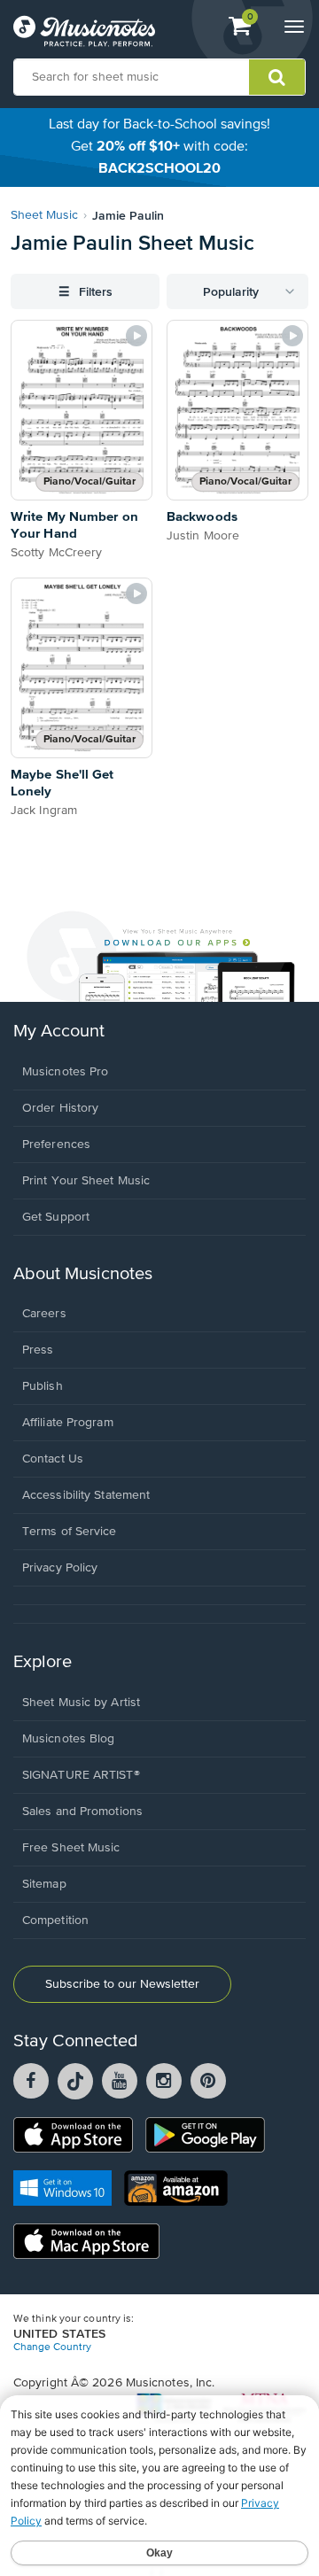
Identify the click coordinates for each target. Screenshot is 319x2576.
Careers (44, 1314)
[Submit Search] (277, 77)
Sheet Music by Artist (81, 1703)
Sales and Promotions (82, 1812)
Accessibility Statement (86, 1495)
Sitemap (44, 1884)
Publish (43, 1386)
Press (38, 1350)
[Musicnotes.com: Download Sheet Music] (84, 31)
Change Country (52, 2347)
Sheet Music (44, 215)
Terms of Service (70, 1532)
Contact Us (53, 1459)
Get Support (56, 1217)
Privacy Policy (60, 1568)
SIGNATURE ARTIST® (81, 1775)
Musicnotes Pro (65, 1072)
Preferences (56, 1144)
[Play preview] (136, 336)
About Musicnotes (83, 1274)
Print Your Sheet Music (86, 1181)
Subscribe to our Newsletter (122, 1984)
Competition (55, 1920)
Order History (60, 1108)
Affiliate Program (68, 1423)
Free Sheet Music (71, 1848)
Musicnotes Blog (69, 1739)
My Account (59, 1032)
